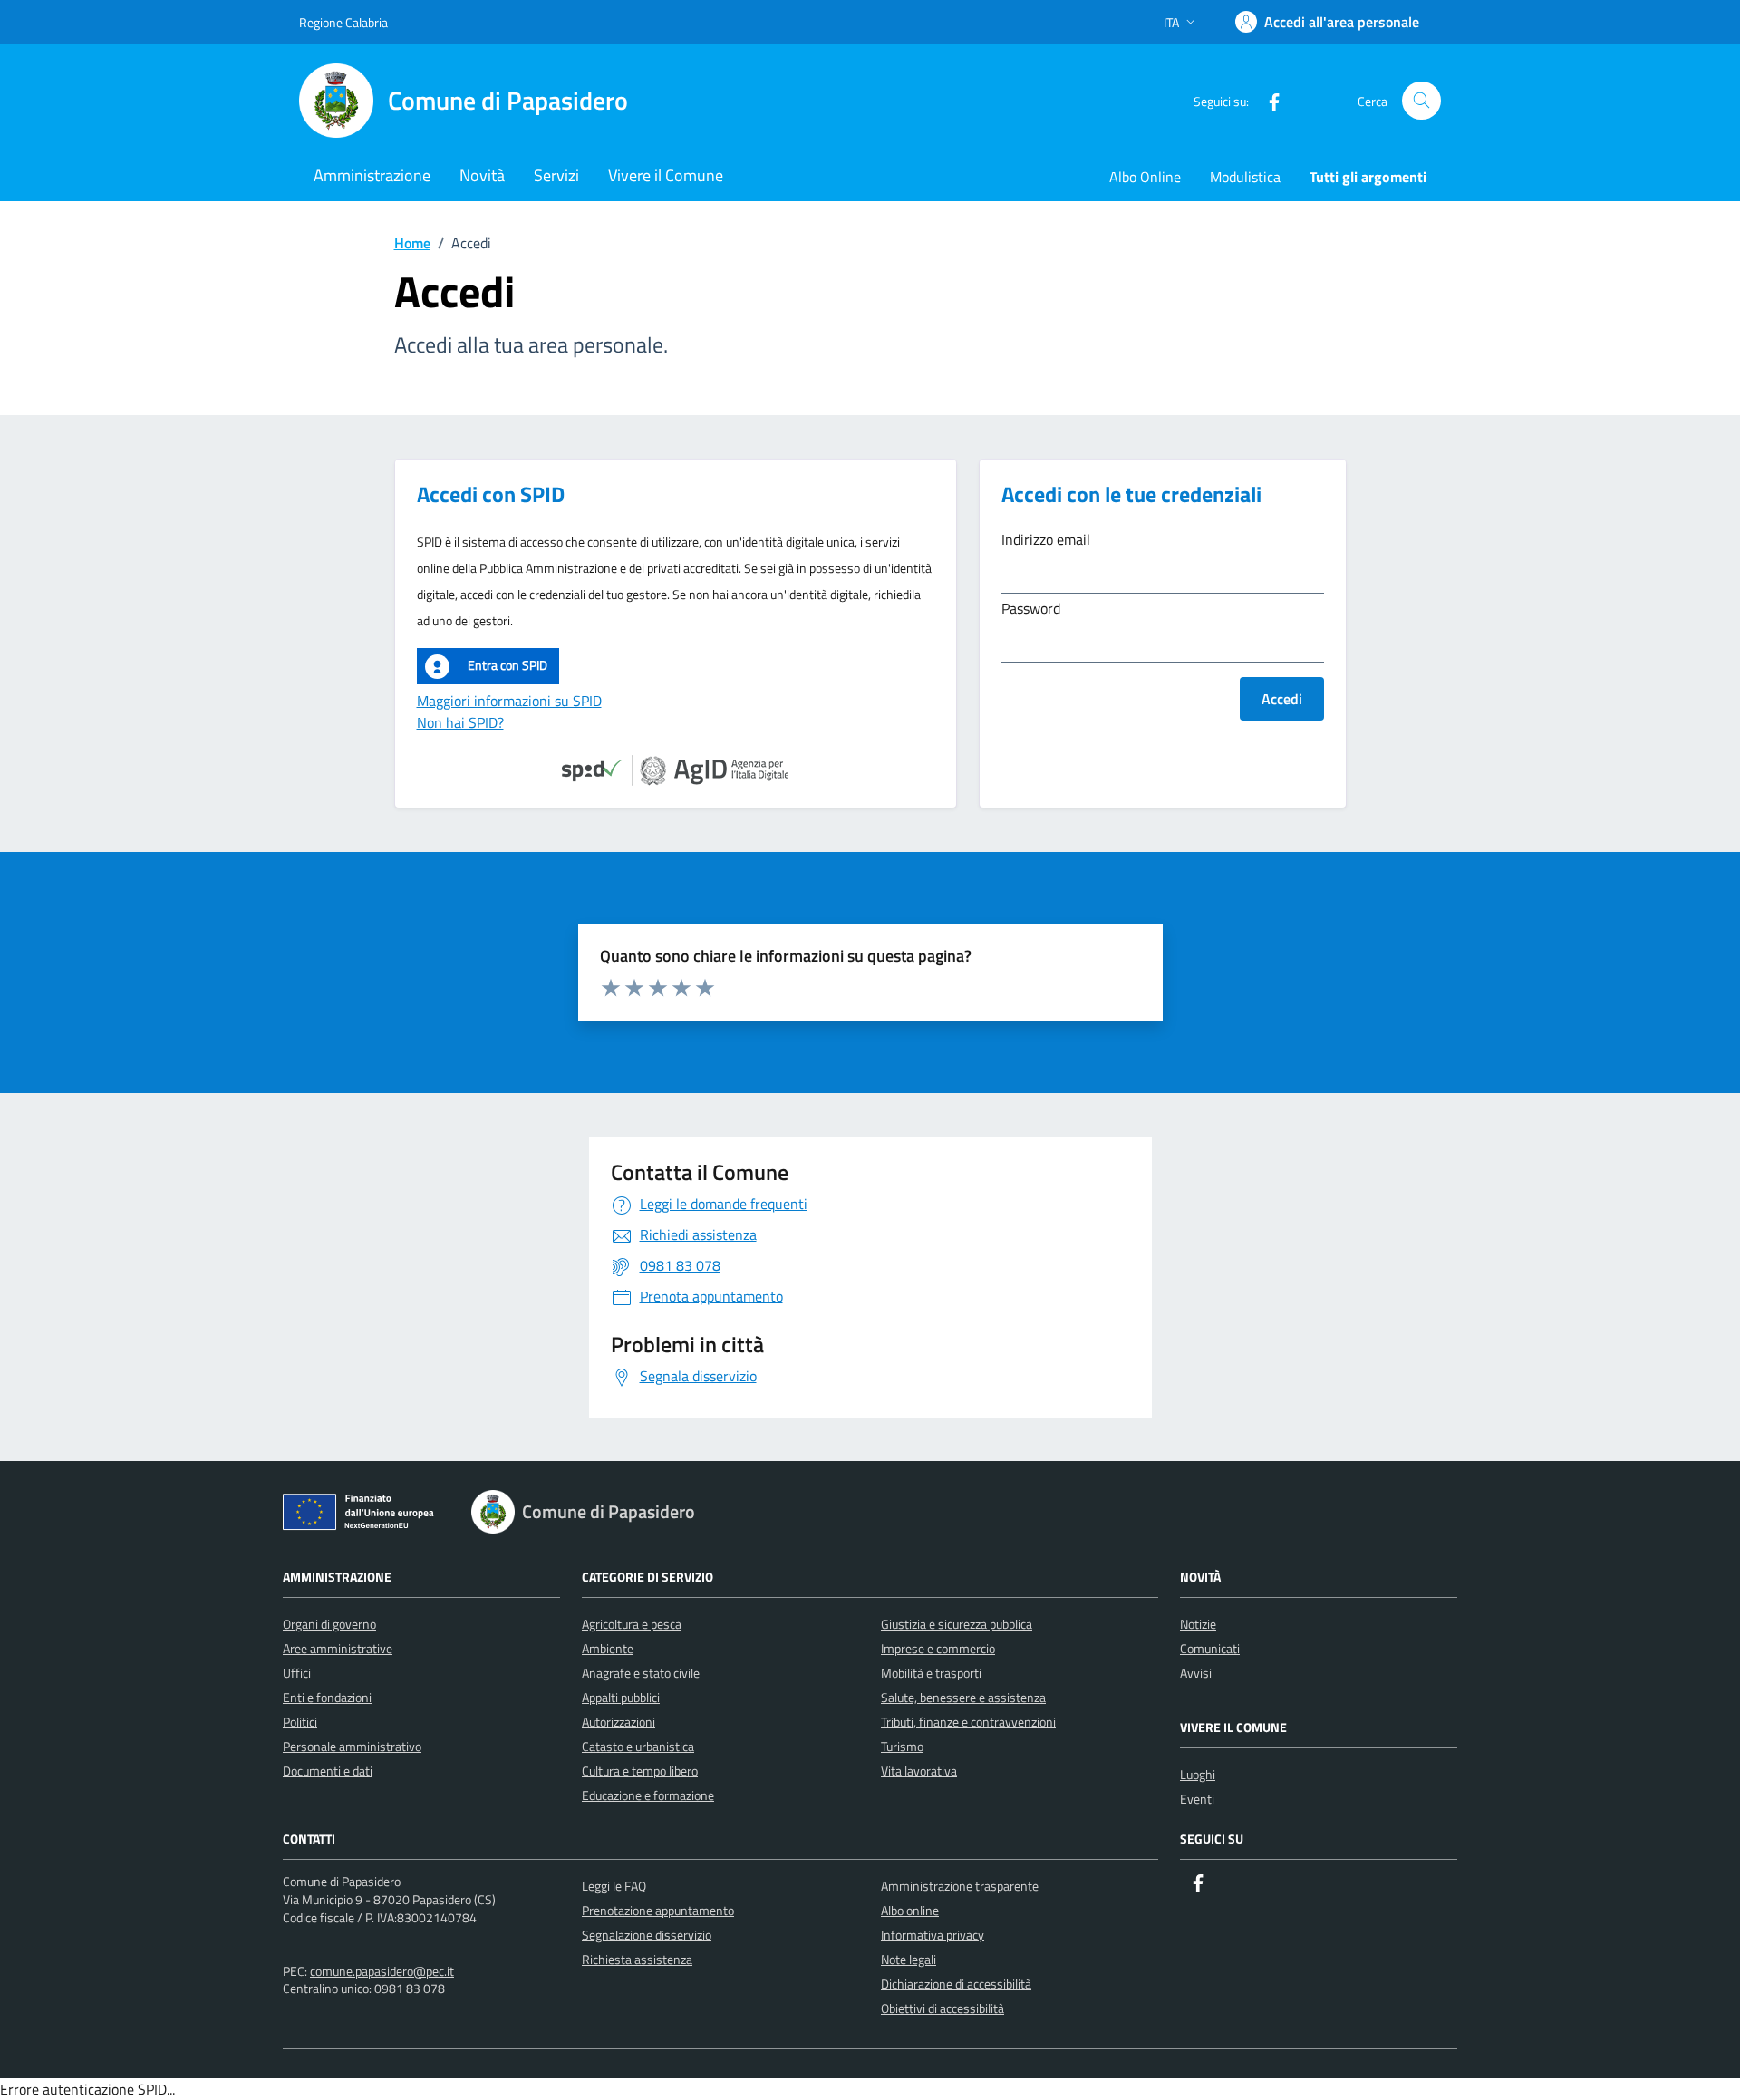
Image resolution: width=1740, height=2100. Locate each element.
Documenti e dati (328, 1771)
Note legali (909, 1959)
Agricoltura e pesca (632, 1624)
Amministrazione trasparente (960, 1886)
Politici (300, 1722)
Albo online (910, 1910)
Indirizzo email (1046, 539)
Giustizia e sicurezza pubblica (957, 1624)
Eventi (1197, 1799)
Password (1031, 608)
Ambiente (608, 1648)
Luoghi (1198, 1774)
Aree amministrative (338, 1648)
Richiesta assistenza (637, 1959)
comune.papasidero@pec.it (382, 1971)
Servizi (556, 175)
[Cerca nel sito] (1421, 101)
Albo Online (1145, 177)
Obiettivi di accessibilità (942, 2008)
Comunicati (1210, 1648)
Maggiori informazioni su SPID (509, 701)
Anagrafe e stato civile (641, 1673)
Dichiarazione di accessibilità (956, 1984)
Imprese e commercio (938, 1648)
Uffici (297, 1673)
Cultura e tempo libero (640, 1771)
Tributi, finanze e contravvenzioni (968, 1722)
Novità (482, 175)
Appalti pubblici (621, 1697)
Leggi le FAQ (614, 1886)
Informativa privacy (933, 1935)
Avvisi (1196, 1673)
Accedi (1282, 699)
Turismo (902, 1746)
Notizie (1198, 1624)
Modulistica (1245, 177)
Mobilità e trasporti (931, 1673)
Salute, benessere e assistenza (963, 1697)
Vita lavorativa (919, 1771)
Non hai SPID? (460, 722)
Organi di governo (329, 1624)
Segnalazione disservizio (647, 1935)
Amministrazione (372, 175)
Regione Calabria (343, 22)
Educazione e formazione (648, 1795)
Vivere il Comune (666, 175)
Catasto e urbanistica (638, 1746)
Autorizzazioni (619, 1722)
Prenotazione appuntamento (658, 1910)
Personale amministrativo (352, 1746)
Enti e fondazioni (327, 1697)
